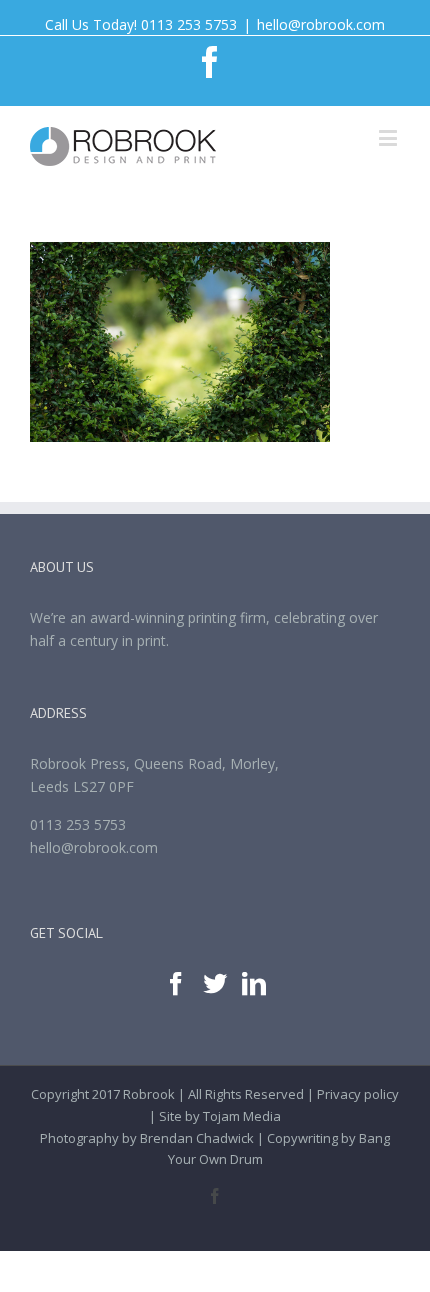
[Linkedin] (254, 984)
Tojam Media (242, 1116)
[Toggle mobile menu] (389, 137)
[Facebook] (176, 984)
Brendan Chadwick (197, 1138)
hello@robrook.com (321, 24)
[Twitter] (215, 984)
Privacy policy (358, 1094)
